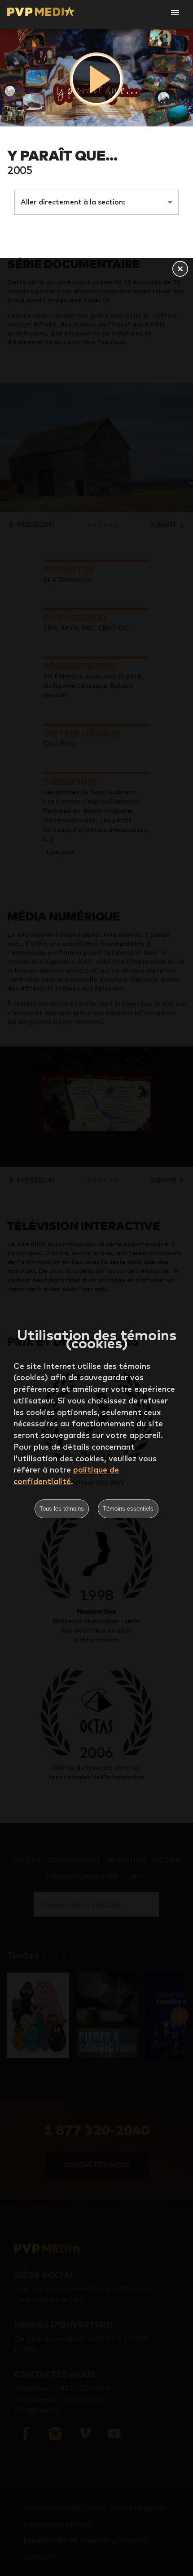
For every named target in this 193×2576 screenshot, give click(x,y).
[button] (180, 269)
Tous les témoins (62, 1509)
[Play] (96, 79)
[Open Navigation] (175, 13)
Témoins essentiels (128, 1509)
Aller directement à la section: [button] (73, 202)
